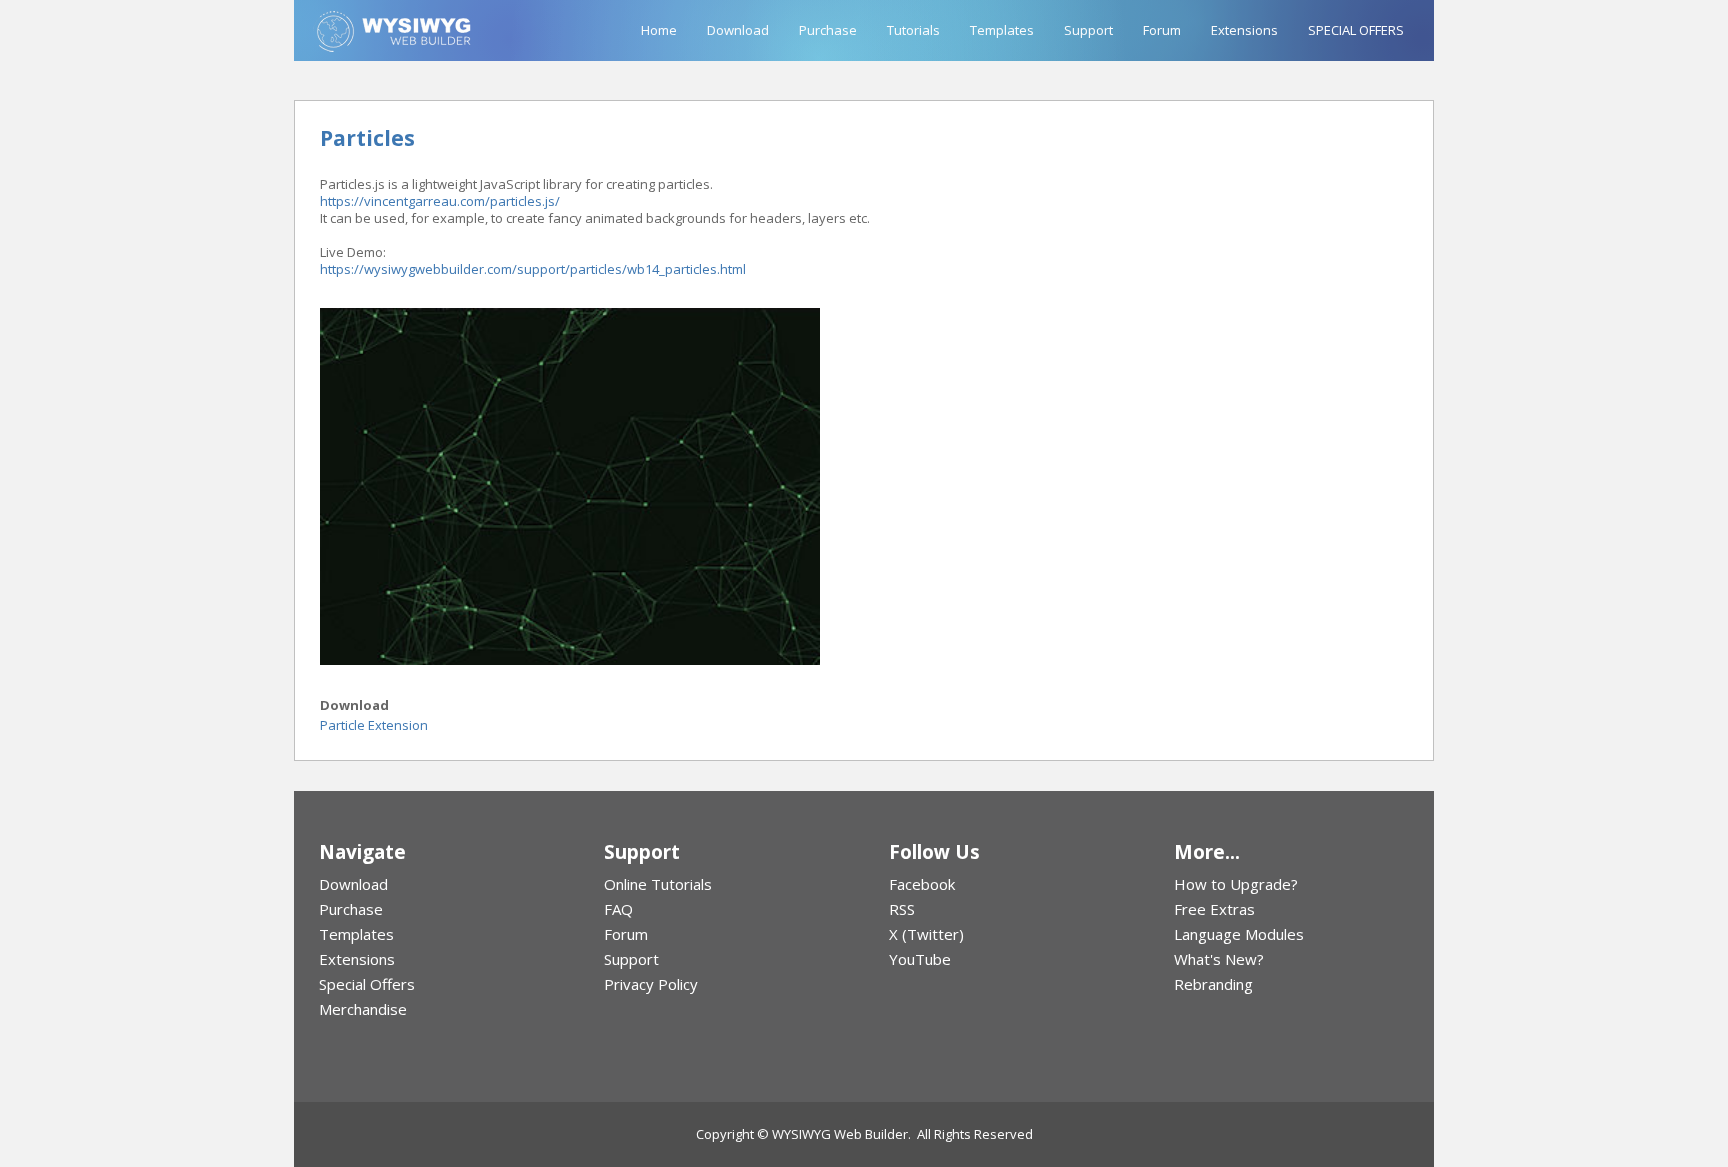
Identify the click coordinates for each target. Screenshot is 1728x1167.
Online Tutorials (658, 884)
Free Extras (1214, 909)
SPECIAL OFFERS (1356, 30)
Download (738, 30)
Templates (1002, 30)
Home (659, 30)
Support (1088, 30)
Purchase (828, 30)
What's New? (1219, 959)
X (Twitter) (926, 934)
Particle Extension (374, 725)
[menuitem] (436, 884)
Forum (1162, 30)
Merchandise (363, 1009)
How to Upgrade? (1236, 884)
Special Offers (367, 984)
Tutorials (913, 30)
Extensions (1244, 30)
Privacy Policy (651, 984)
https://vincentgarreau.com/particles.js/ (440, 201)
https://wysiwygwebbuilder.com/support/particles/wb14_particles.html (533, 269)
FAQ (618, 909)
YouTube (920, 959)
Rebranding (1213, 984)
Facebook (922, 884)
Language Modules (1239, 934)
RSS (902, 909)
